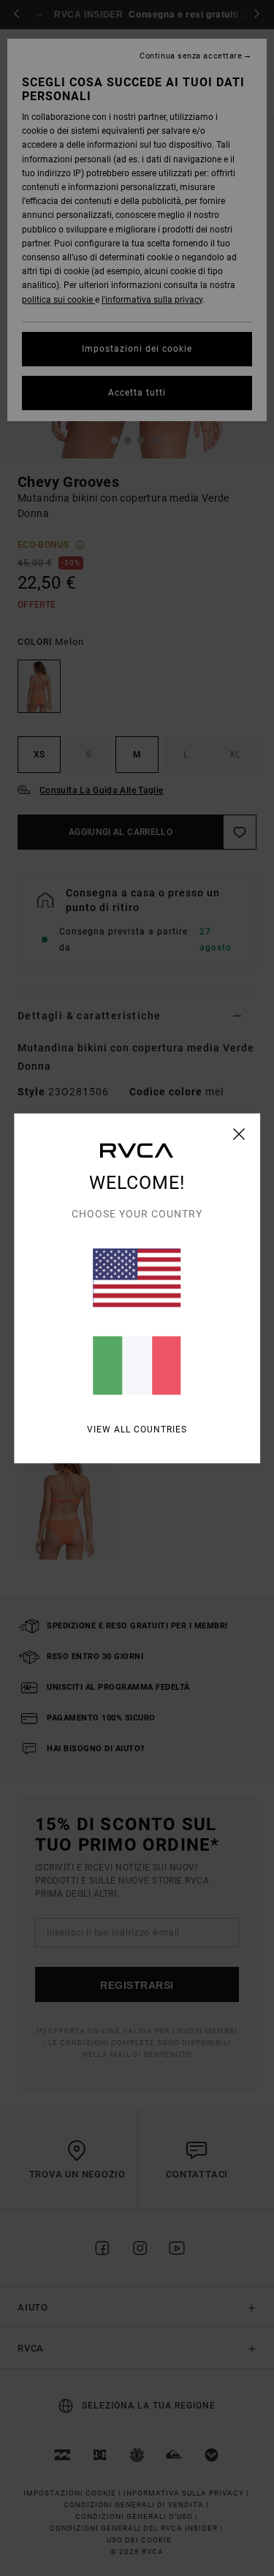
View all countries (137, 1429)
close (239, 1133)
